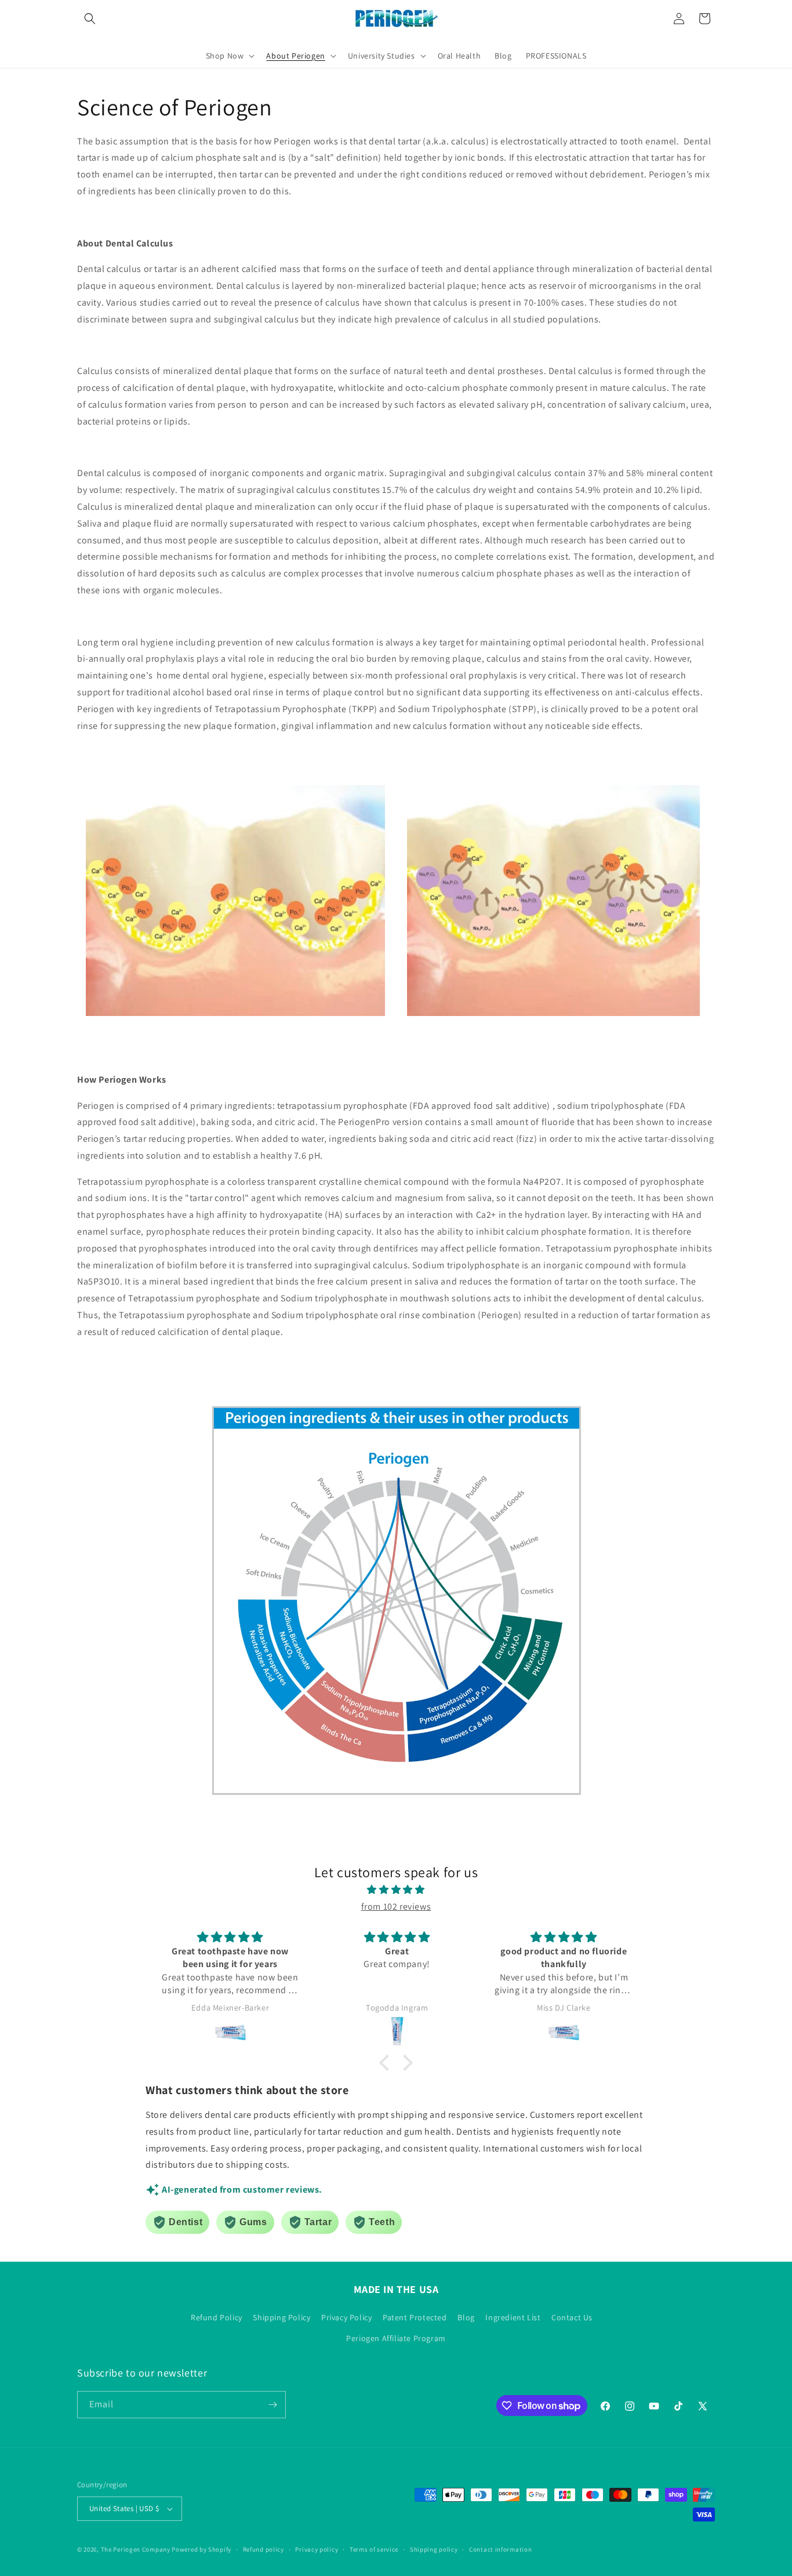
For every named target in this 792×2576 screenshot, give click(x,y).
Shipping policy (434, 2549)
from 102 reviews (396, 1906)
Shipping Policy (281, 2317)
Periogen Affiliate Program (396, 2338)
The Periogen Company (136, 2549)
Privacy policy (317, 2549)
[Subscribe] (273, 2405)
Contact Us (572, 2317)
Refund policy (264, 2549)
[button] (90, 19)
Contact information (500, 2549)
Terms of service (374, 2549)
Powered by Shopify (201, 2549)
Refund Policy (217, 2317)
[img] (396, 1890)
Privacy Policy (346, 2317)
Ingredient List (513, 2317)
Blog (466, 2317)
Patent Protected (415, 2317)
